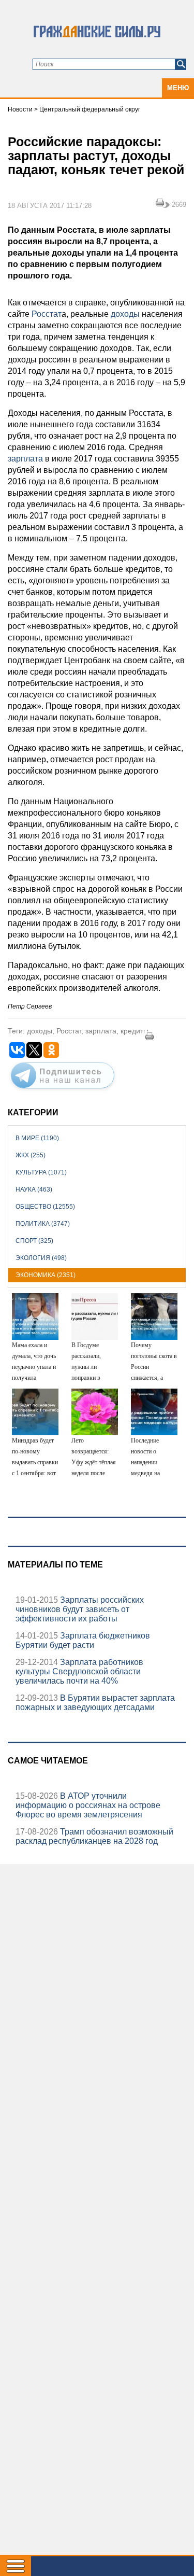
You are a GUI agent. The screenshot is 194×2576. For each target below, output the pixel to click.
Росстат (46, 314)
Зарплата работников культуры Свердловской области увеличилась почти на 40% (79, 1671)
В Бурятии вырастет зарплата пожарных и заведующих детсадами (95, 1703)
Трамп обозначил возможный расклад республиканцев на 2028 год (94, 1836)
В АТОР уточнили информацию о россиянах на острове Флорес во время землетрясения (88, 1805)
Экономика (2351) (46, 1275)
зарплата (25, 459)
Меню (178, 88)
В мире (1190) (37, 1138)
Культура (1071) (41, 1172)
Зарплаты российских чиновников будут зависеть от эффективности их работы (80, 1609)
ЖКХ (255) (31, 1155)
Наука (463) (34, 1189)
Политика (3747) (43, 1224)
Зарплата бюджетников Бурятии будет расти (83, 1640)
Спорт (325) (34, 1241)
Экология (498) (41, 1258)
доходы (125, 314)
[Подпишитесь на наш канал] (63, 1090)
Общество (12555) (45, 1207)
